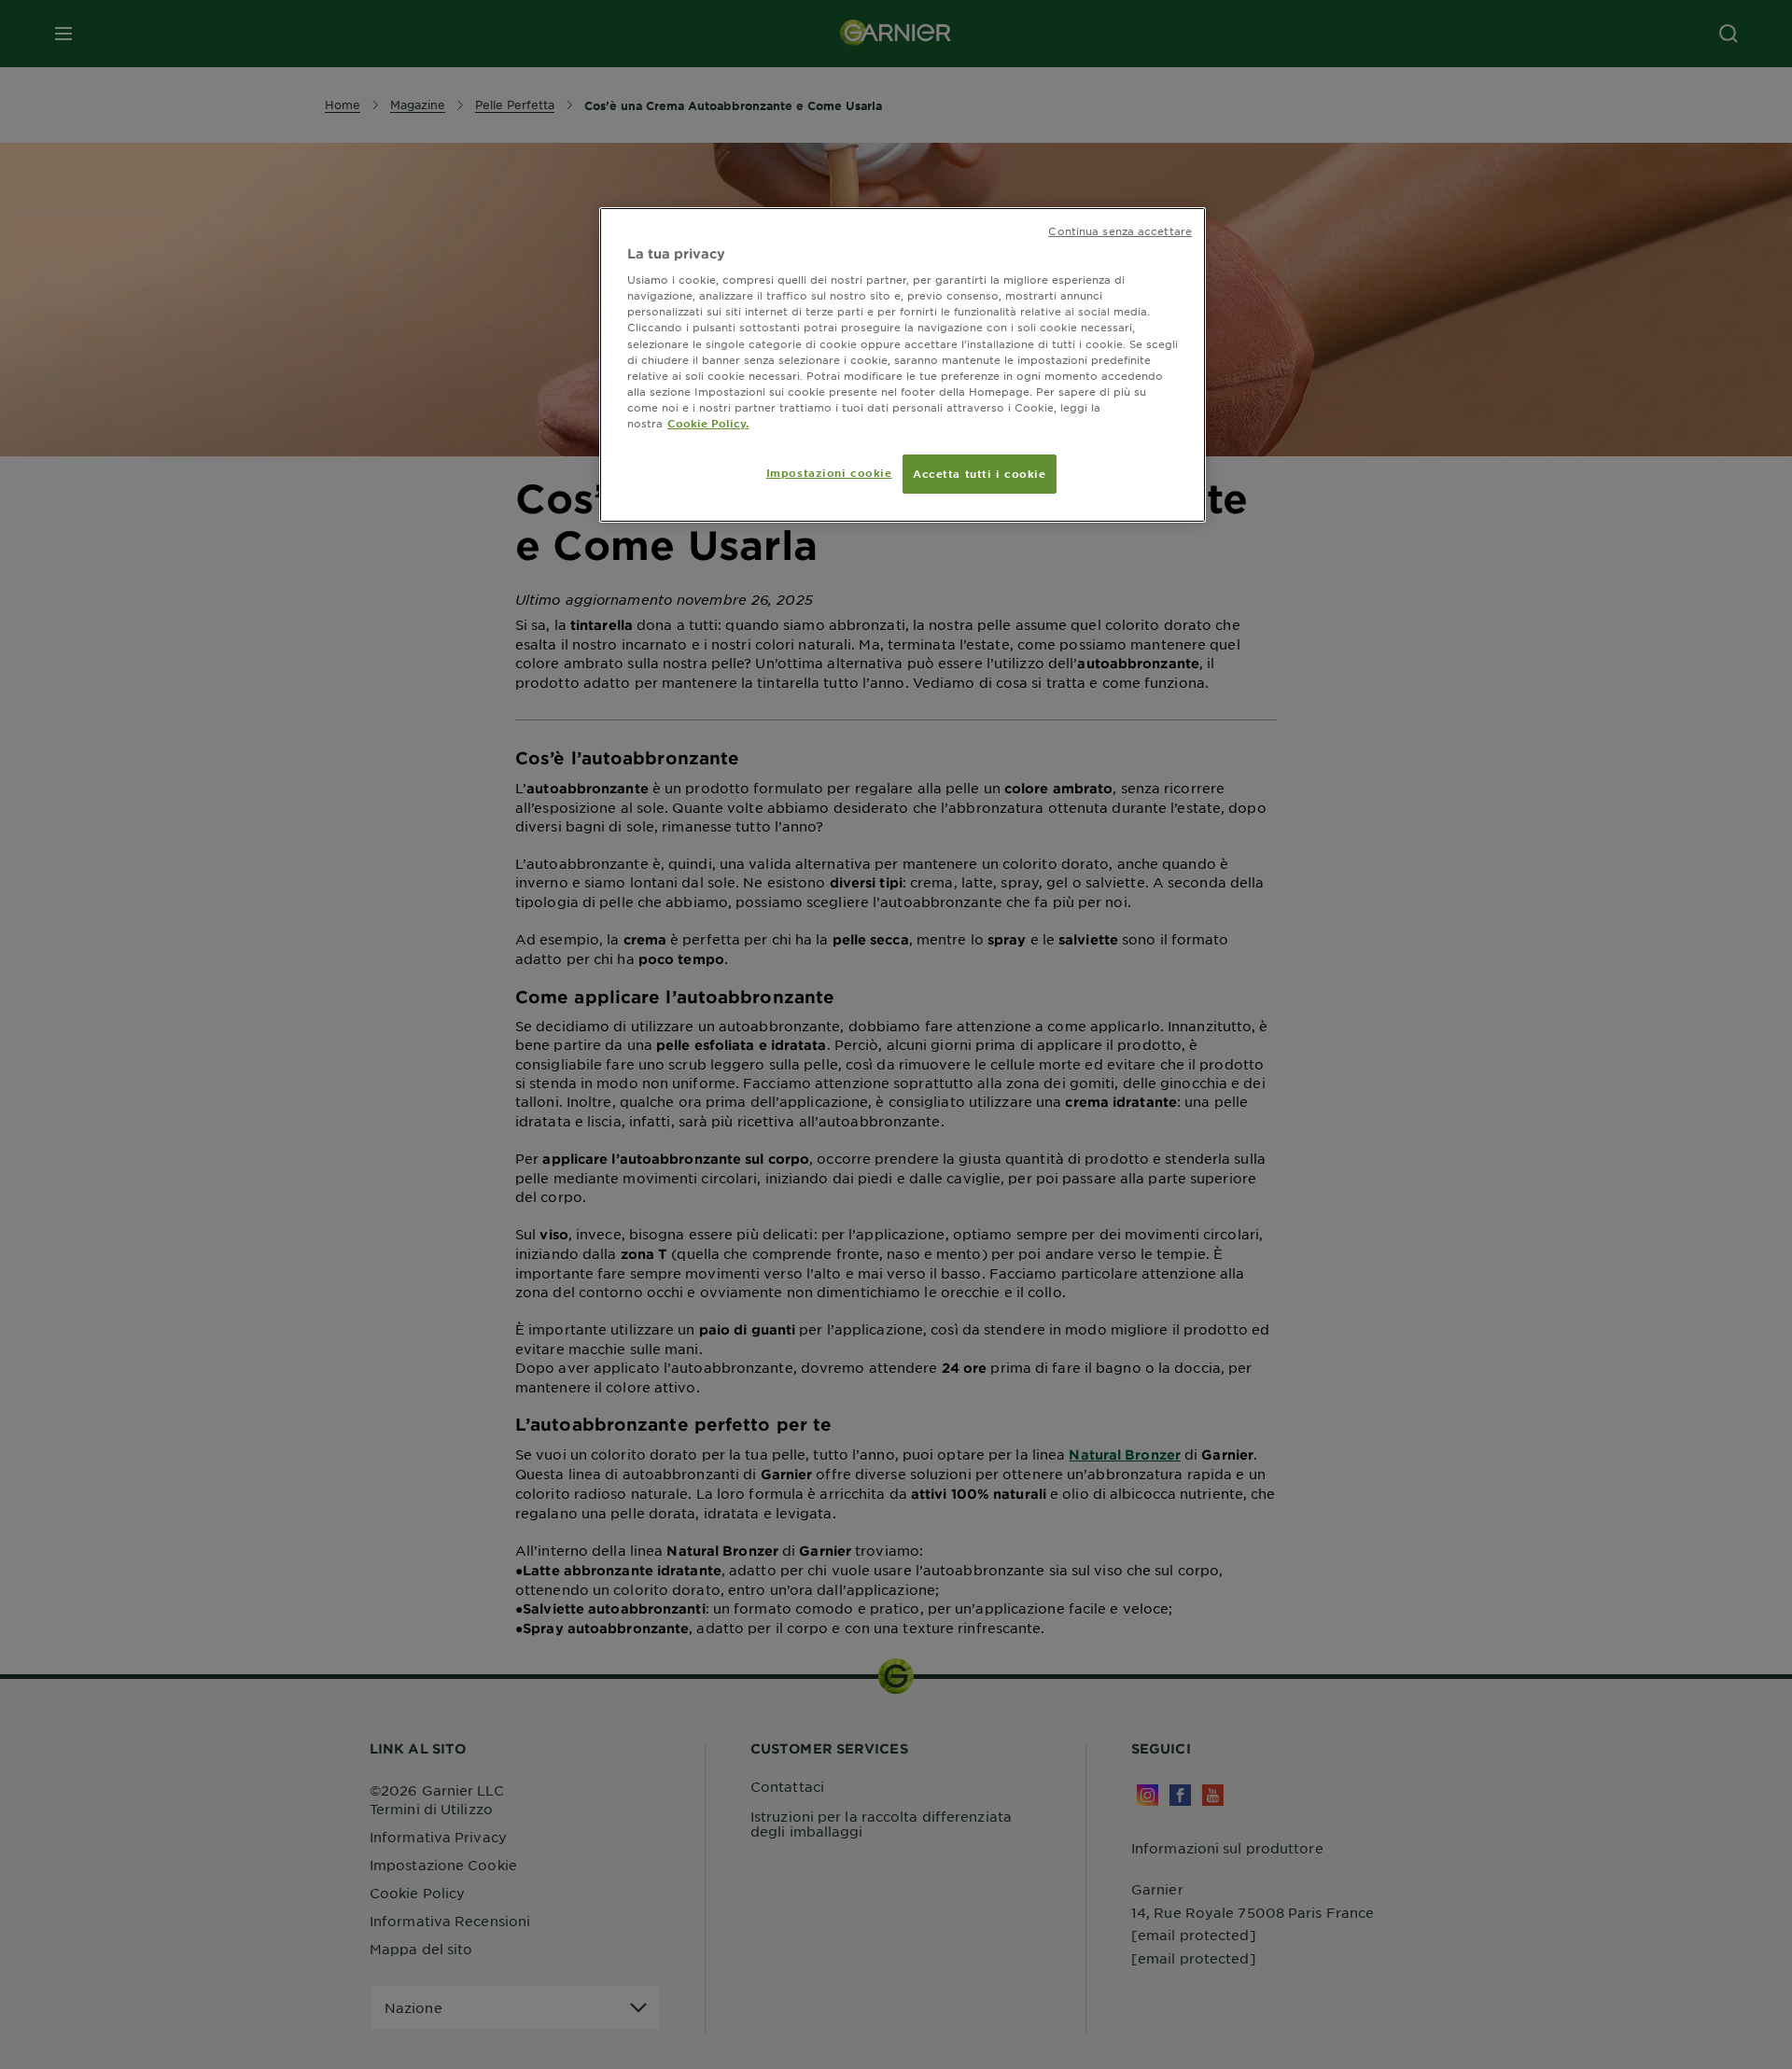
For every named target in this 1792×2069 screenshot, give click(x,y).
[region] (903, 365)
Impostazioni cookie (829, 472)
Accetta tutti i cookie (980, 473)
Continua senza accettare (1120, 231)
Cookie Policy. (708, 423)
